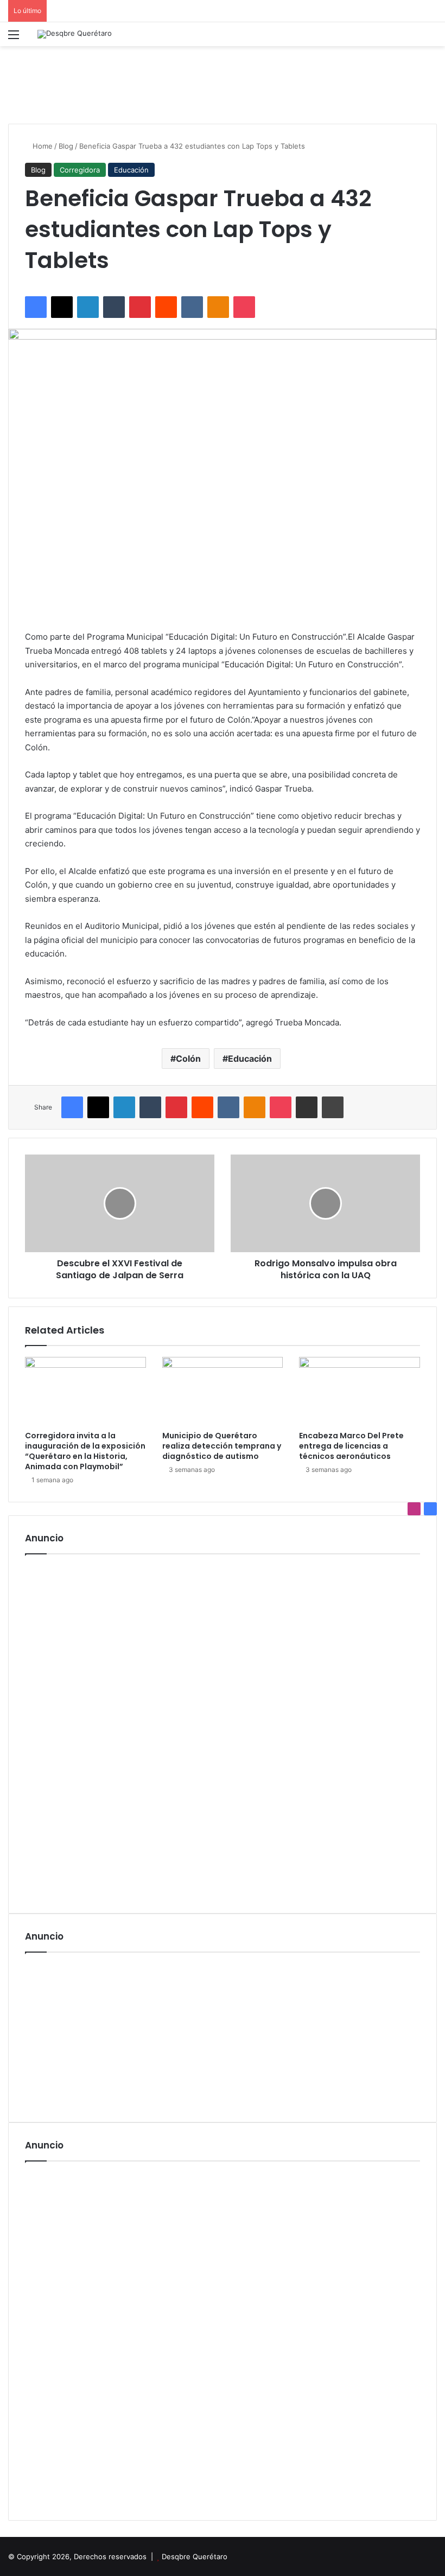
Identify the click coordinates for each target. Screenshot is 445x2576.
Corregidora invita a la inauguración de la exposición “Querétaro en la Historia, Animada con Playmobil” (85, 1451)
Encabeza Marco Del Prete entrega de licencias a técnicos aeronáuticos (351, 1446)
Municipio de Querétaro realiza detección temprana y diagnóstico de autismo (222, 1446)
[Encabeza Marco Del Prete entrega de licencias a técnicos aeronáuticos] (360, 1391)
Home (42, 146)
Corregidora (80, 170)
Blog (66, 146)
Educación (131, 170)
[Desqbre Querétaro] (75, 34)
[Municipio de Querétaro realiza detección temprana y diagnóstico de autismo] (223, 1391)
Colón (188, 1059)
